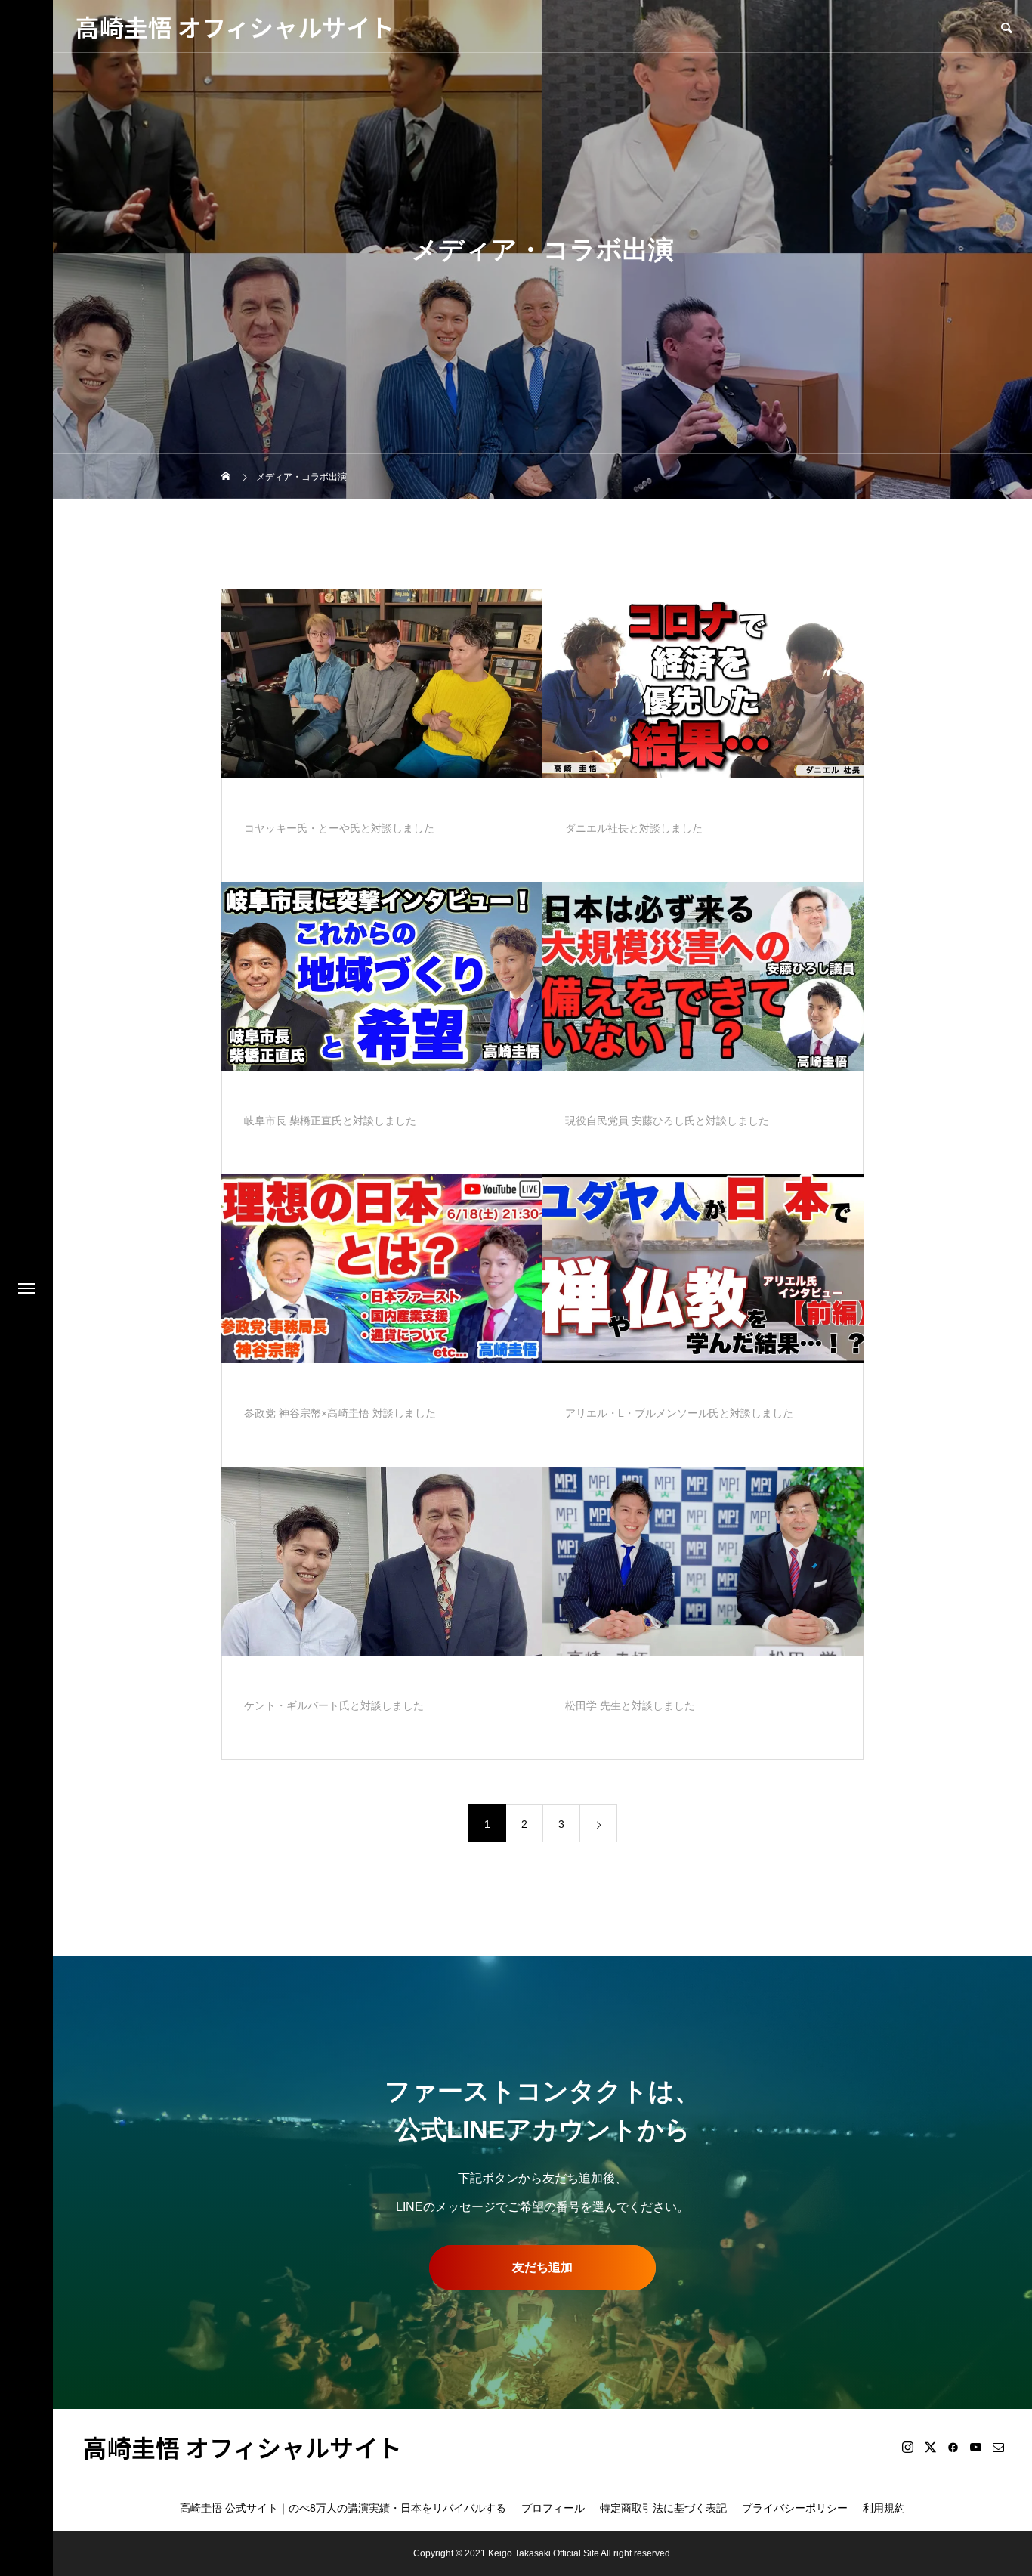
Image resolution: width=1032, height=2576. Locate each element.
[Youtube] (975, 2447)
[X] (930, 2447)
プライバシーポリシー (795, 2508)
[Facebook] (953, 2447)
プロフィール (553, 2508)
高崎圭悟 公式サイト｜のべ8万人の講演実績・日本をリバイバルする (343, 2508)
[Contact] (998, 2447)
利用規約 (884, 2508)
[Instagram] (907, 2447)
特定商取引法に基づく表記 (663, 2508)
